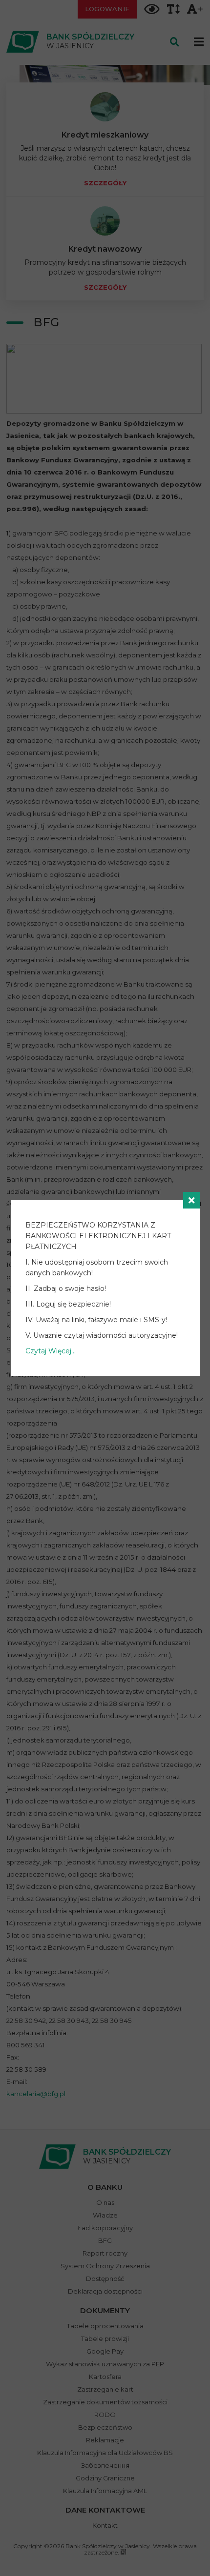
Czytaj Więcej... (51, 1351)
